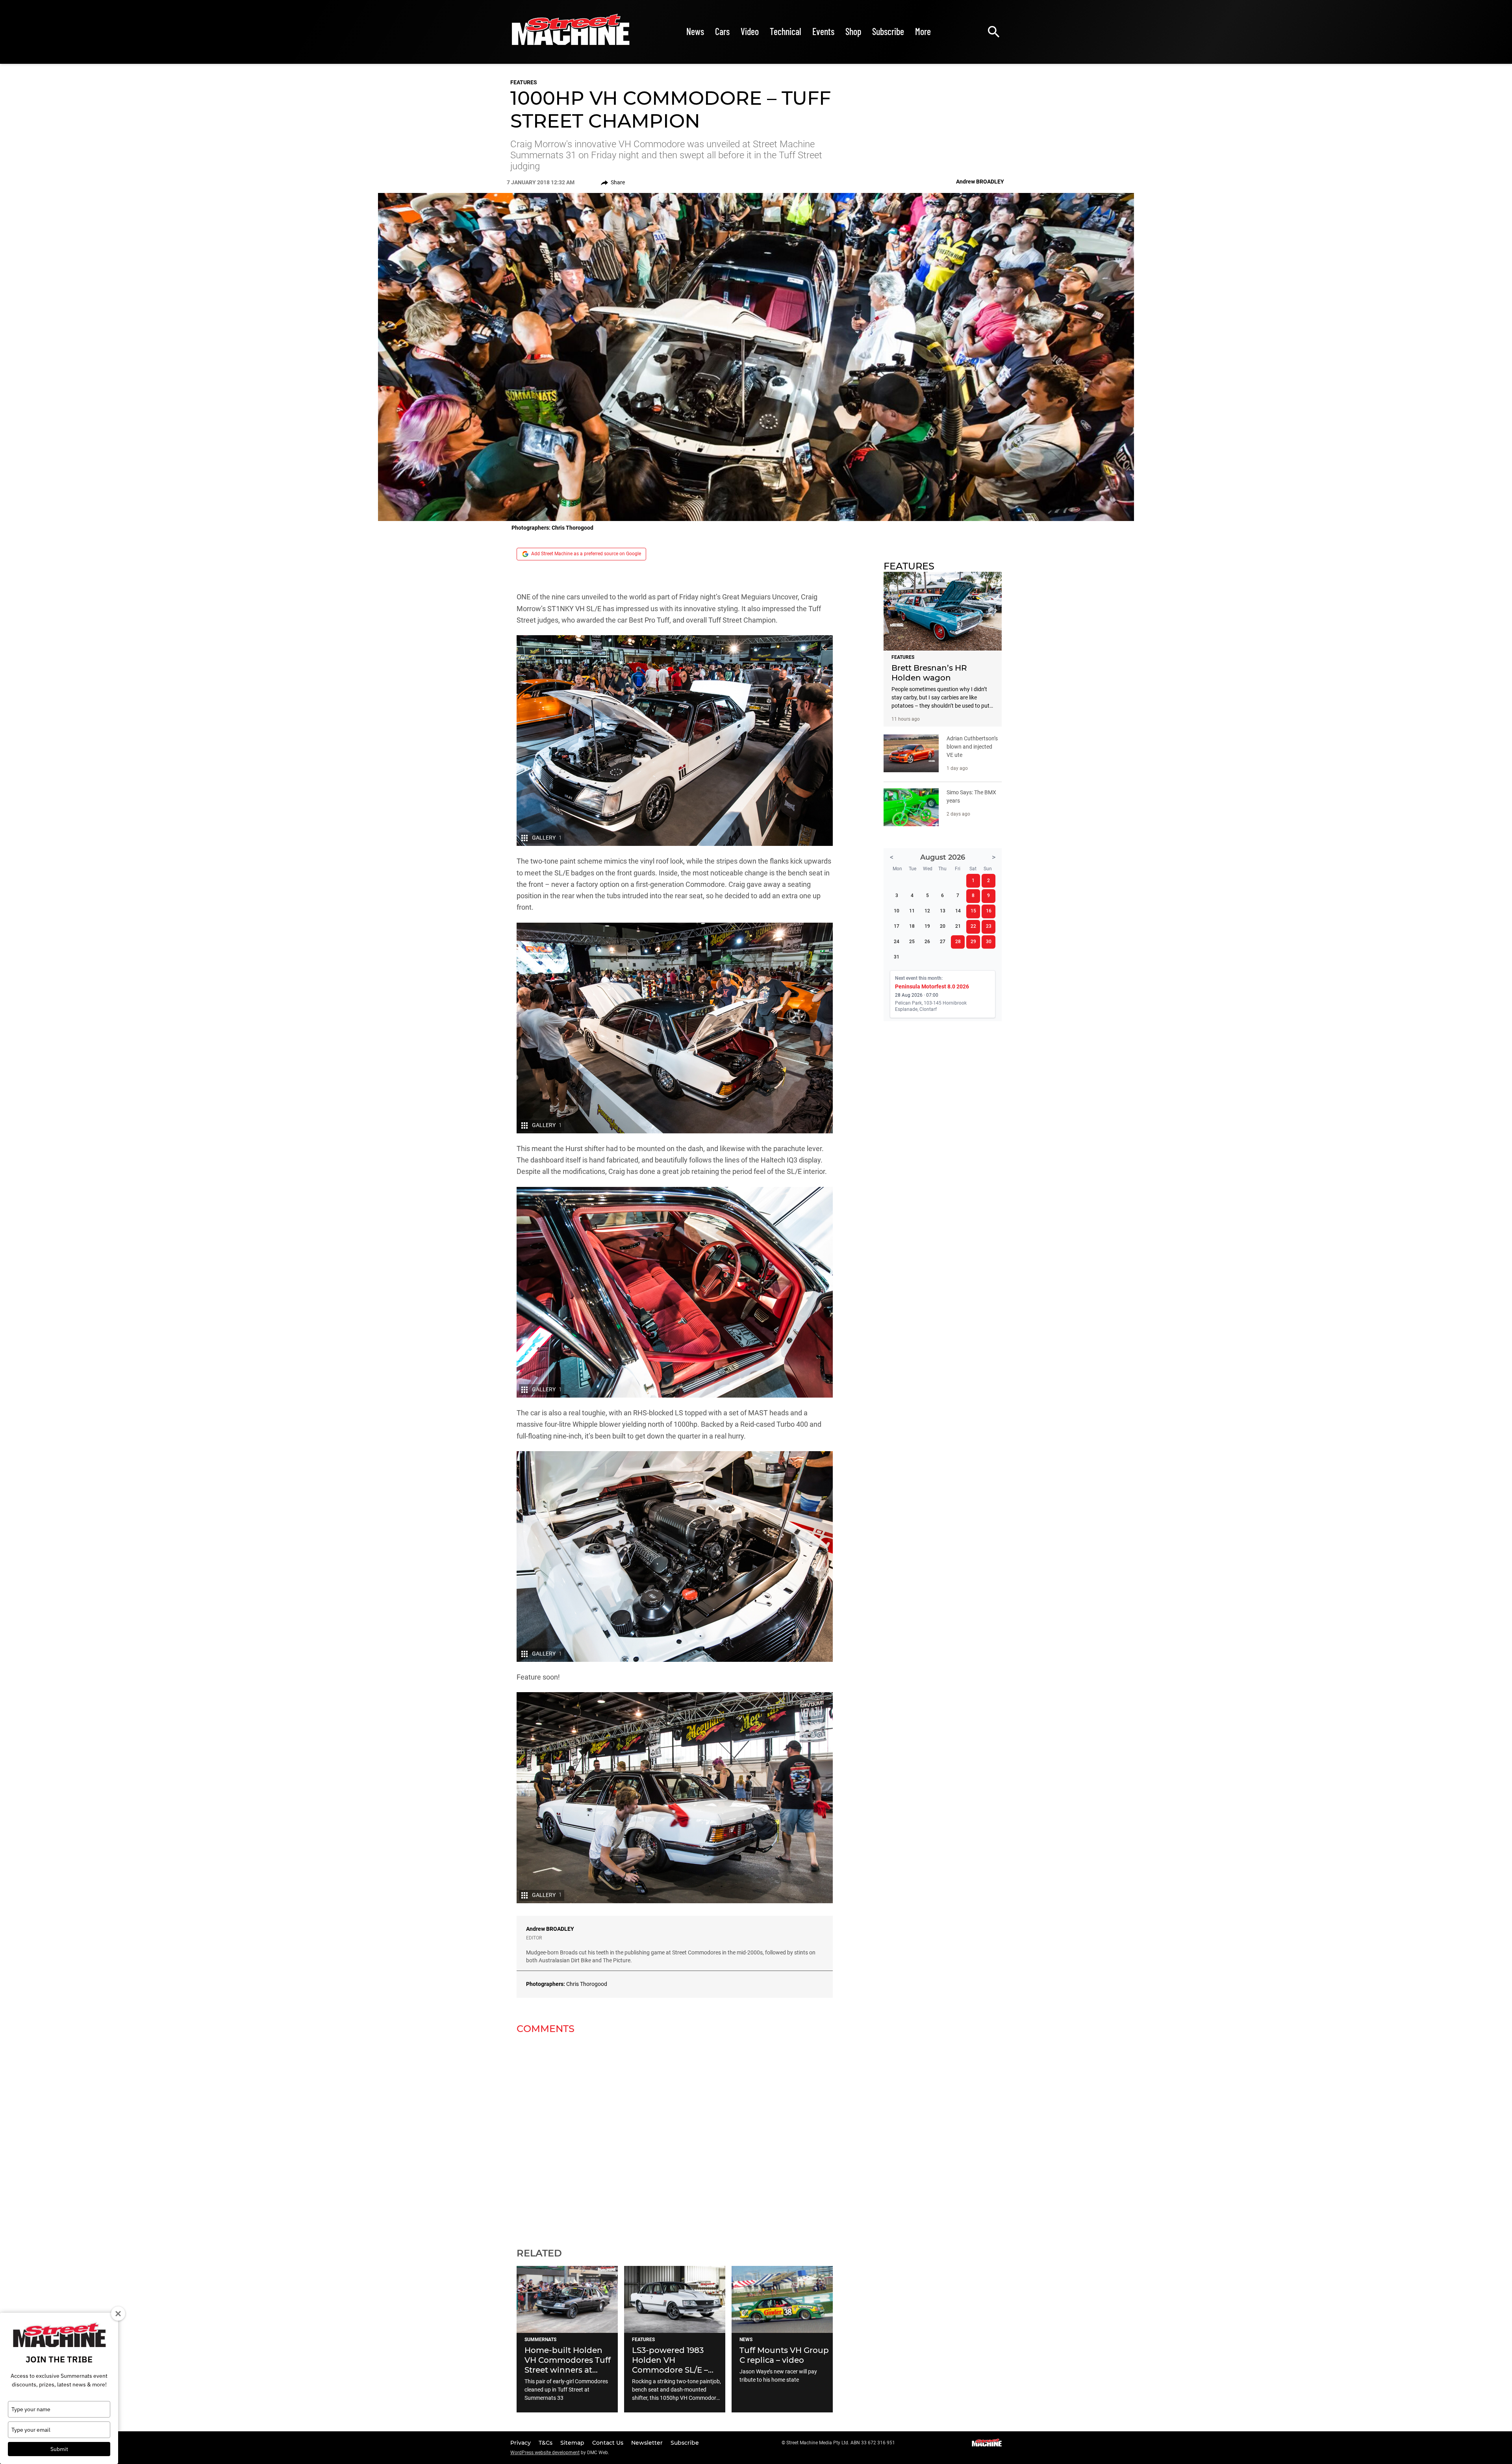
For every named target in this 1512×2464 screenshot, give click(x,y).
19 (927, 926)
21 (958, 926)
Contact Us (609, 2443)
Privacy (521, 2443)
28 (958, 942)
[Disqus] (675, 2136)
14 (958, 911)
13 (943, 911)
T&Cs (546, 2443)
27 (943, 942)
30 (989, 942)
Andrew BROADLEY (550, 1929)
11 (912, 911)
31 (897, 957)
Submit (59, 2449)
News (695, 31)
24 (897, 942)
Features (524, 82)
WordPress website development (545, 2453)
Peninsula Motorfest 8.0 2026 (932, 986)
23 (989, 926)
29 (973, 942)
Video (750, 31)
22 (973, 926)
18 (912, 926)
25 (912, 942)
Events (823, 31)
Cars (722, 31)
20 (943, 926)
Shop (853, 31)
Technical (786, 31)
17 (897, 926)
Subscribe (888, 31)
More (923, 31)
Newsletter (648, 2443)
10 (897, 911)
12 (927, 911)
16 (989, 911)
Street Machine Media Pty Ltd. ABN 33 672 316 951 (841, 2443)
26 (927, 942)
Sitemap (573, 2443)
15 (973, 911)
